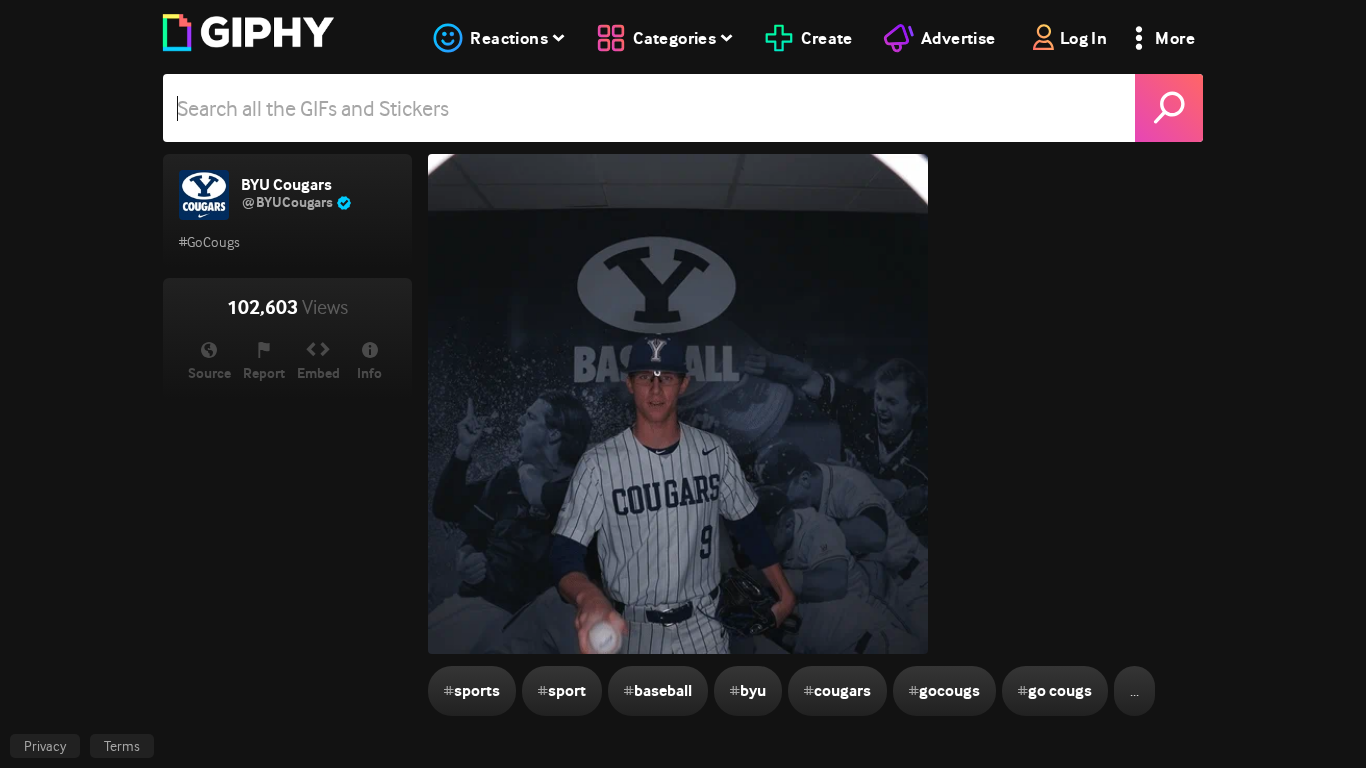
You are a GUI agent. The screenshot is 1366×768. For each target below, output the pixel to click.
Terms (122, 746)
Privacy (45, 746)
